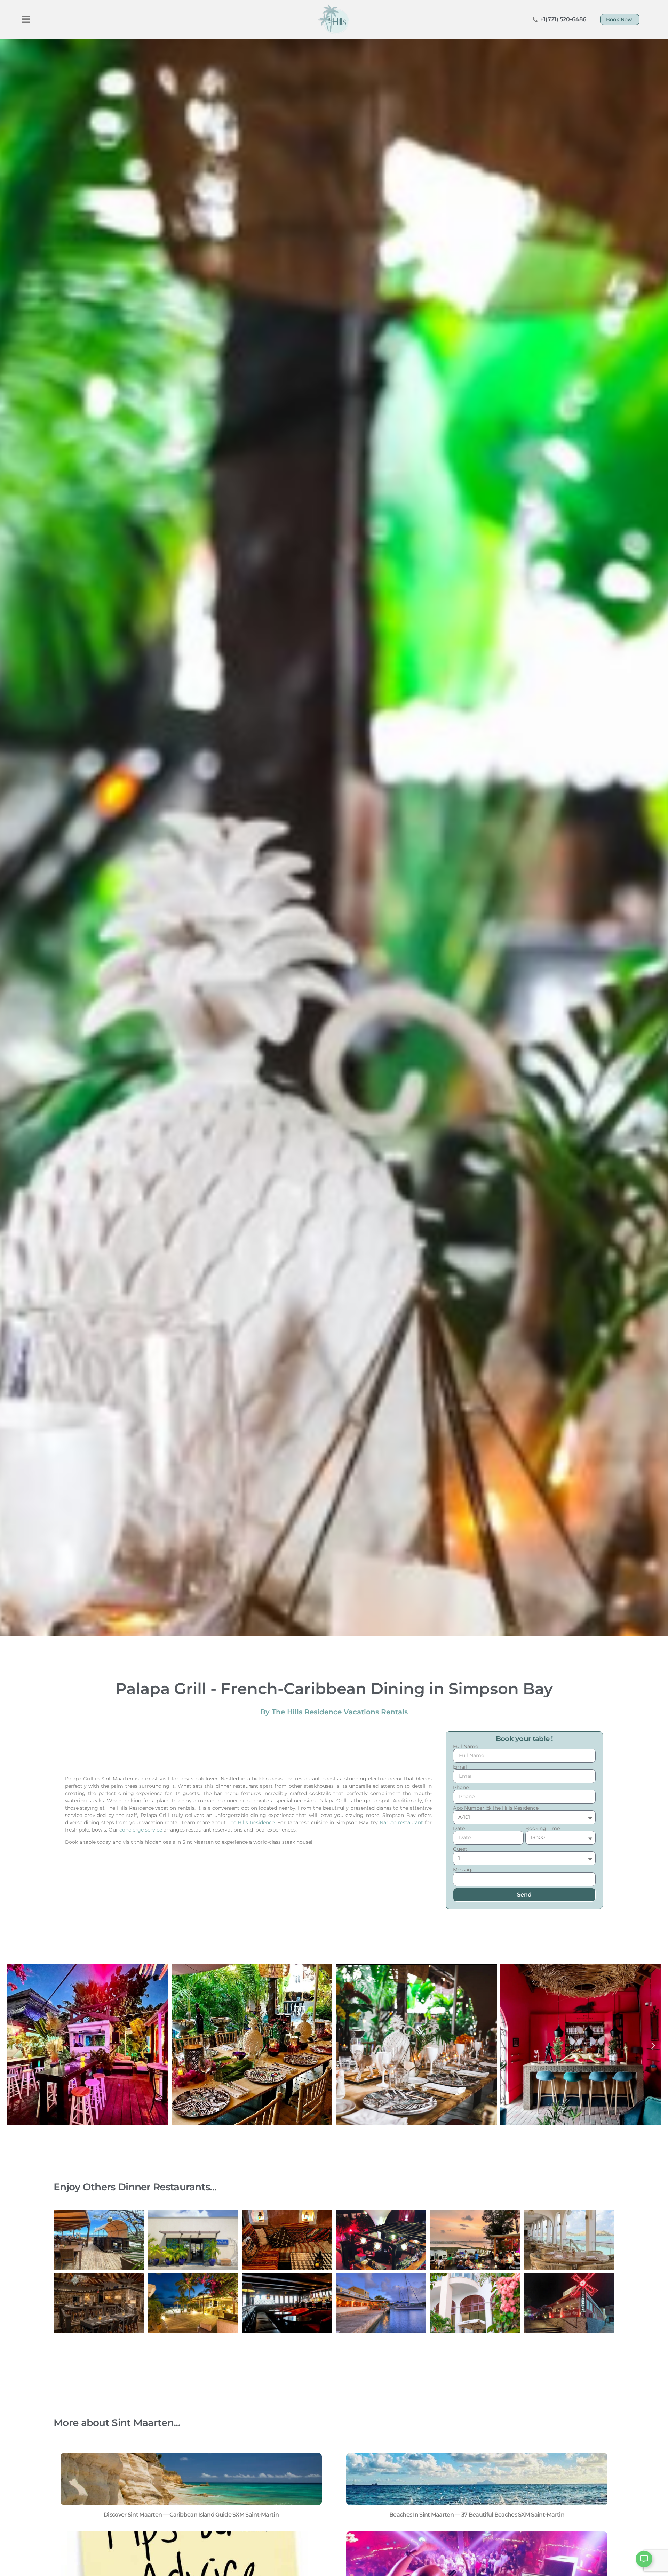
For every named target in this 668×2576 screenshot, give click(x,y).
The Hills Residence (251, 1822)
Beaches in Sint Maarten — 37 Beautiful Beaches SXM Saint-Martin (477, 2515)
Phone (461, 1787)
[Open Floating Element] (644, 2559)
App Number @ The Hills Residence (496, 1808)
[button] (26, 19)
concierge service (141, 1830)
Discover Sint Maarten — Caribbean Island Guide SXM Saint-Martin (191, 2515)
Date (459, 1828)
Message (464, 1870)
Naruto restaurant (401, 1822)
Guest (460, 1849)
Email (460, 1767)
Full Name (466, 1746)
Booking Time (543, 1828)
